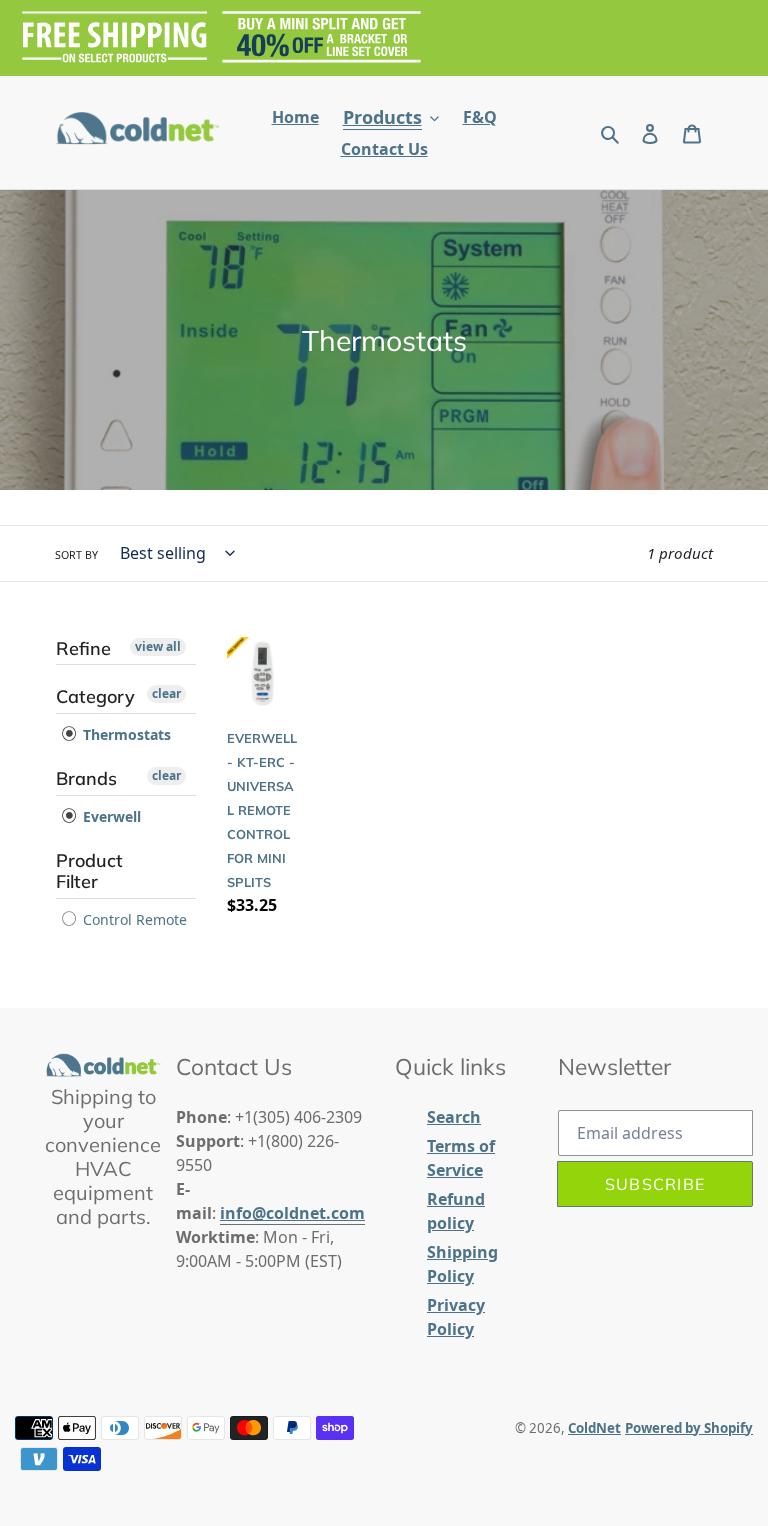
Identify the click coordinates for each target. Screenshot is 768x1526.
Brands (86, 778)
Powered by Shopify (689, 1428)
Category (95, 696)
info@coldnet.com (292, 1213)
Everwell (110, 816)
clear (166, 693)
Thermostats (125, 734)
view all (158, 646)
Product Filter (89, 871)
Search (454, 1117)
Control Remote (133, 919)
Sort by (76, 555)
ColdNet (594, 1428)
